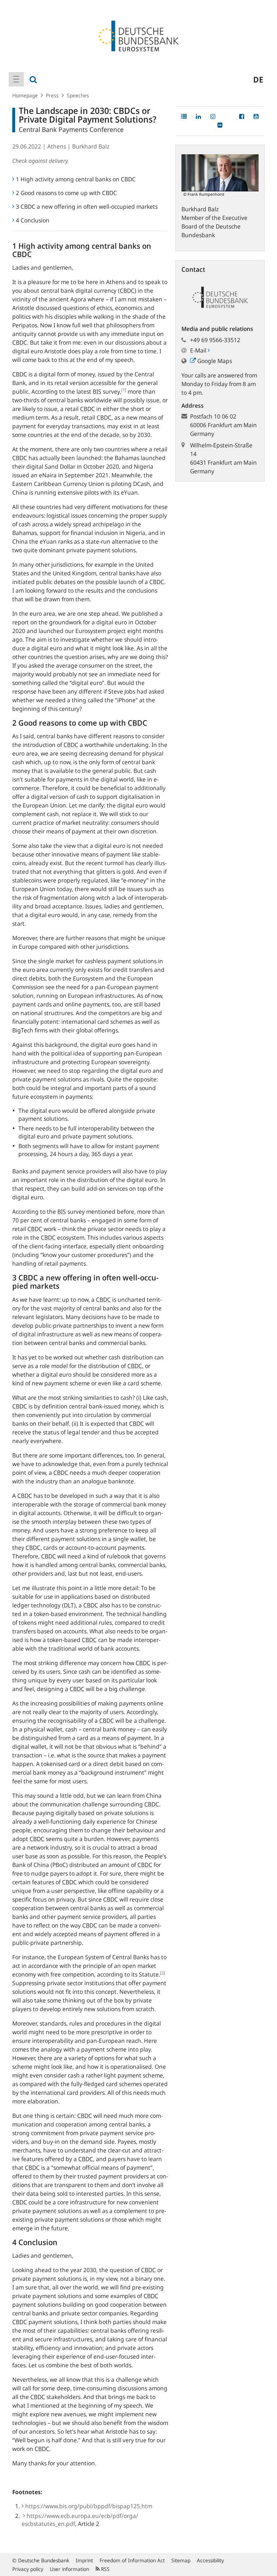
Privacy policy (28, 2569)
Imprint (84, 2560)
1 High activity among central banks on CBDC (76, 179)
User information (69, 2569)
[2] (163, 1973)
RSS (105, 2569)
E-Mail (199, 350)
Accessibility (210, 2560)
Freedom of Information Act (132, 2560)
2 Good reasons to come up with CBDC (66, 193)
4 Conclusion (33, 220)
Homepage (25, 95)
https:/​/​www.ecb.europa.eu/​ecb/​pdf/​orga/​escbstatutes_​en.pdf (80, 2520)
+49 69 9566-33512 (215, 340)
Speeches (78, 95)
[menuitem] (16, 79)
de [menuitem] (258, 79)
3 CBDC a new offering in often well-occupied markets (87, 207)
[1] (124, 390)
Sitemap (181, 2560)
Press (52, 95)
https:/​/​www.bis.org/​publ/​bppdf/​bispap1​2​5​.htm (89, 2506)
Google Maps (214, 361)
